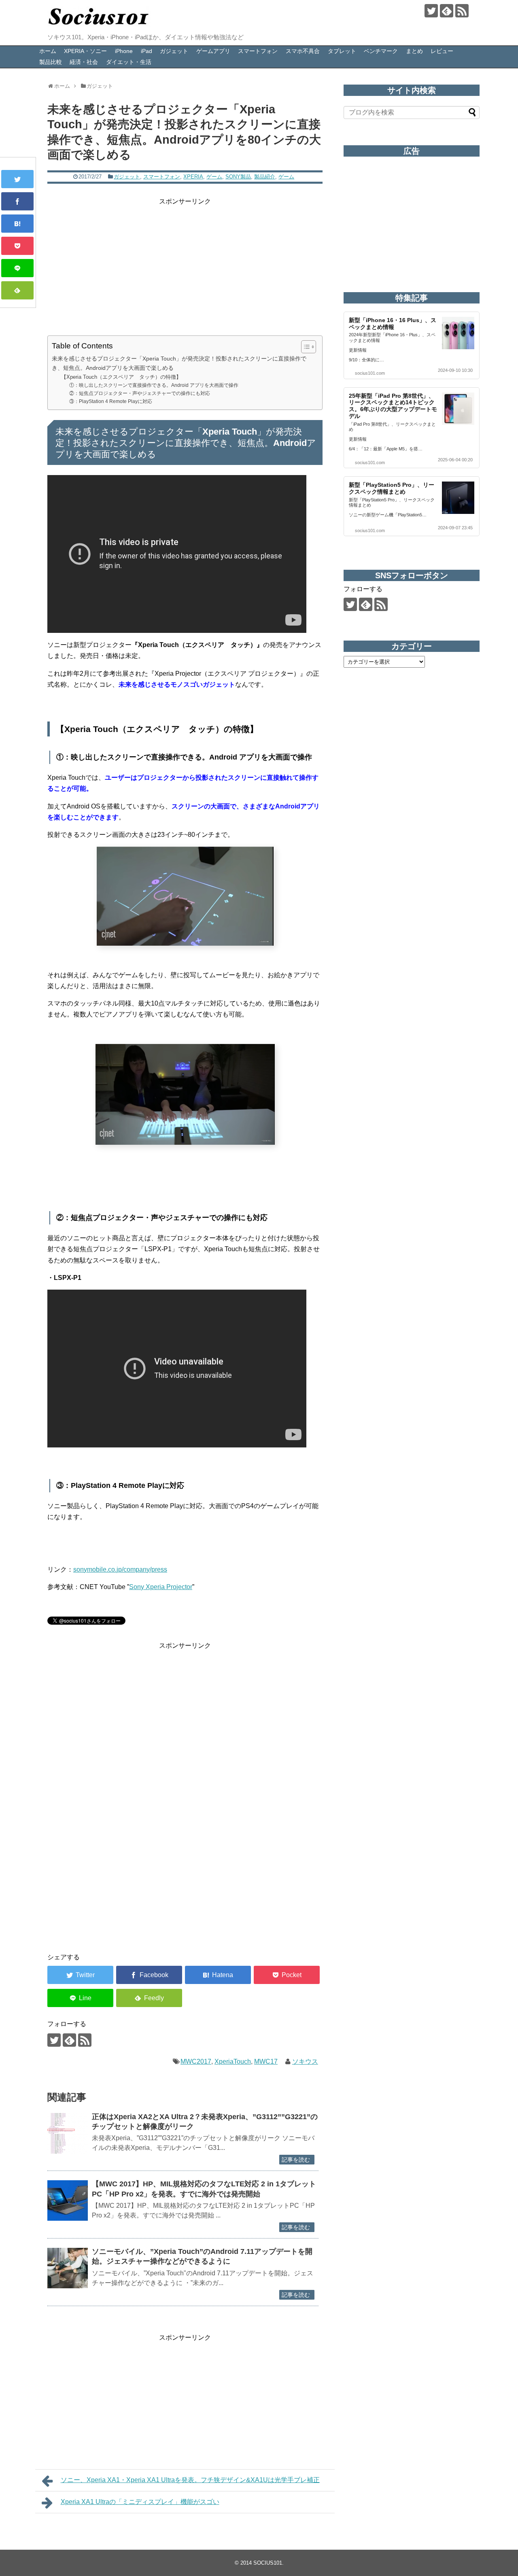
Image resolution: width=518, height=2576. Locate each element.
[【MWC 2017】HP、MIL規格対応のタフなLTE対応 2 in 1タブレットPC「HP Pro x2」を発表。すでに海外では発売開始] (68, 2200)
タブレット (342, 51)
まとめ (414, 51)
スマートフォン (258, 51)
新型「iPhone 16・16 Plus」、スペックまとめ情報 (393, 324)
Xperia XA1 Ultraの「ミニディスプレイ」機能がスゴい (140, 2502)
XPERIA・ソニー (85, 51)
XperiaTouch (233, 2061)
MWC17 (266, 2061)
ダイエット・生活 (129, 62)
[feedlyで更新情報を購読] (447, 11)
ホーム (48, 51)
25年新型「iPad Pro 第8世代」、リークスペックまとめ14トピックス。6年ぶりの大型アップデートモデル (393, 406)
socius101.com (370, 373)
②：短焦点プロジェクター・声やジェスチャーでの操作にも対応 (140, 393)
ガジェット (174, 51)
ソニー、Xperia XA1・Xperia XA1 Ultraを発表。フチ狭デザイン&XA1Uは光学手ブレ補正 (190, 2480)
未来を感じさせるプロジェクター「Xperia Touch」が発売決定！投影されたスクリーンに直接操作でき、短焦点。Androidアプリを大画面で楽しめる (179, 363)
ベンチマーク (381, 51)
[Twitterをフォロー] (431, 11)
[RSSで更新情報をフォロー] (462, 11)
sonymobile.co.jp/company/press (120, 1569)
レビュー (442, 51)
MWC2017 (196, 2061)
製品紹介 (265, 177)
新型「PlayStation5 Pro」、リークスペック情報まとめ (392, 488)
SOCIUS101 (268, 2563)
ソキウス (305, 2061)
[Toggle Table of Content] (305, 347)
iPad (146, 51)
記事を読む (296, 2160)
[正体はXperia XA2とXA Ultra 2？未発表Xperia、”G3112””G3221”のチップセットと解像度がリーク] (68, 2133)
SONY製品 (238, 177)
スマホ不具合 (303, 51)
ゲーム (214, 177)
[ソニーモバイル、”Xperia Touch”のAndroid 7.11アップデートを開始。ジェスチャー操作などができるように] (68, 2268)
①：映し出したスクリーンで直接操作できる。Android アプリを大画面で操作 (154, 385)
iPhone (124, 51)
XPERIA (193, 177)
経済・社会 (84, 62)
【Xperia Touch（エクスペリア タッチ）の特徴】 (121, 377)
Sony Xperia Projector (161, 1587)
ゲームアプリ (213, 51)
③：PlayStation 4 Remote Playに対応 (111, 401)
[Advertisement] (185, 263)
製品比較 (51, 62)
